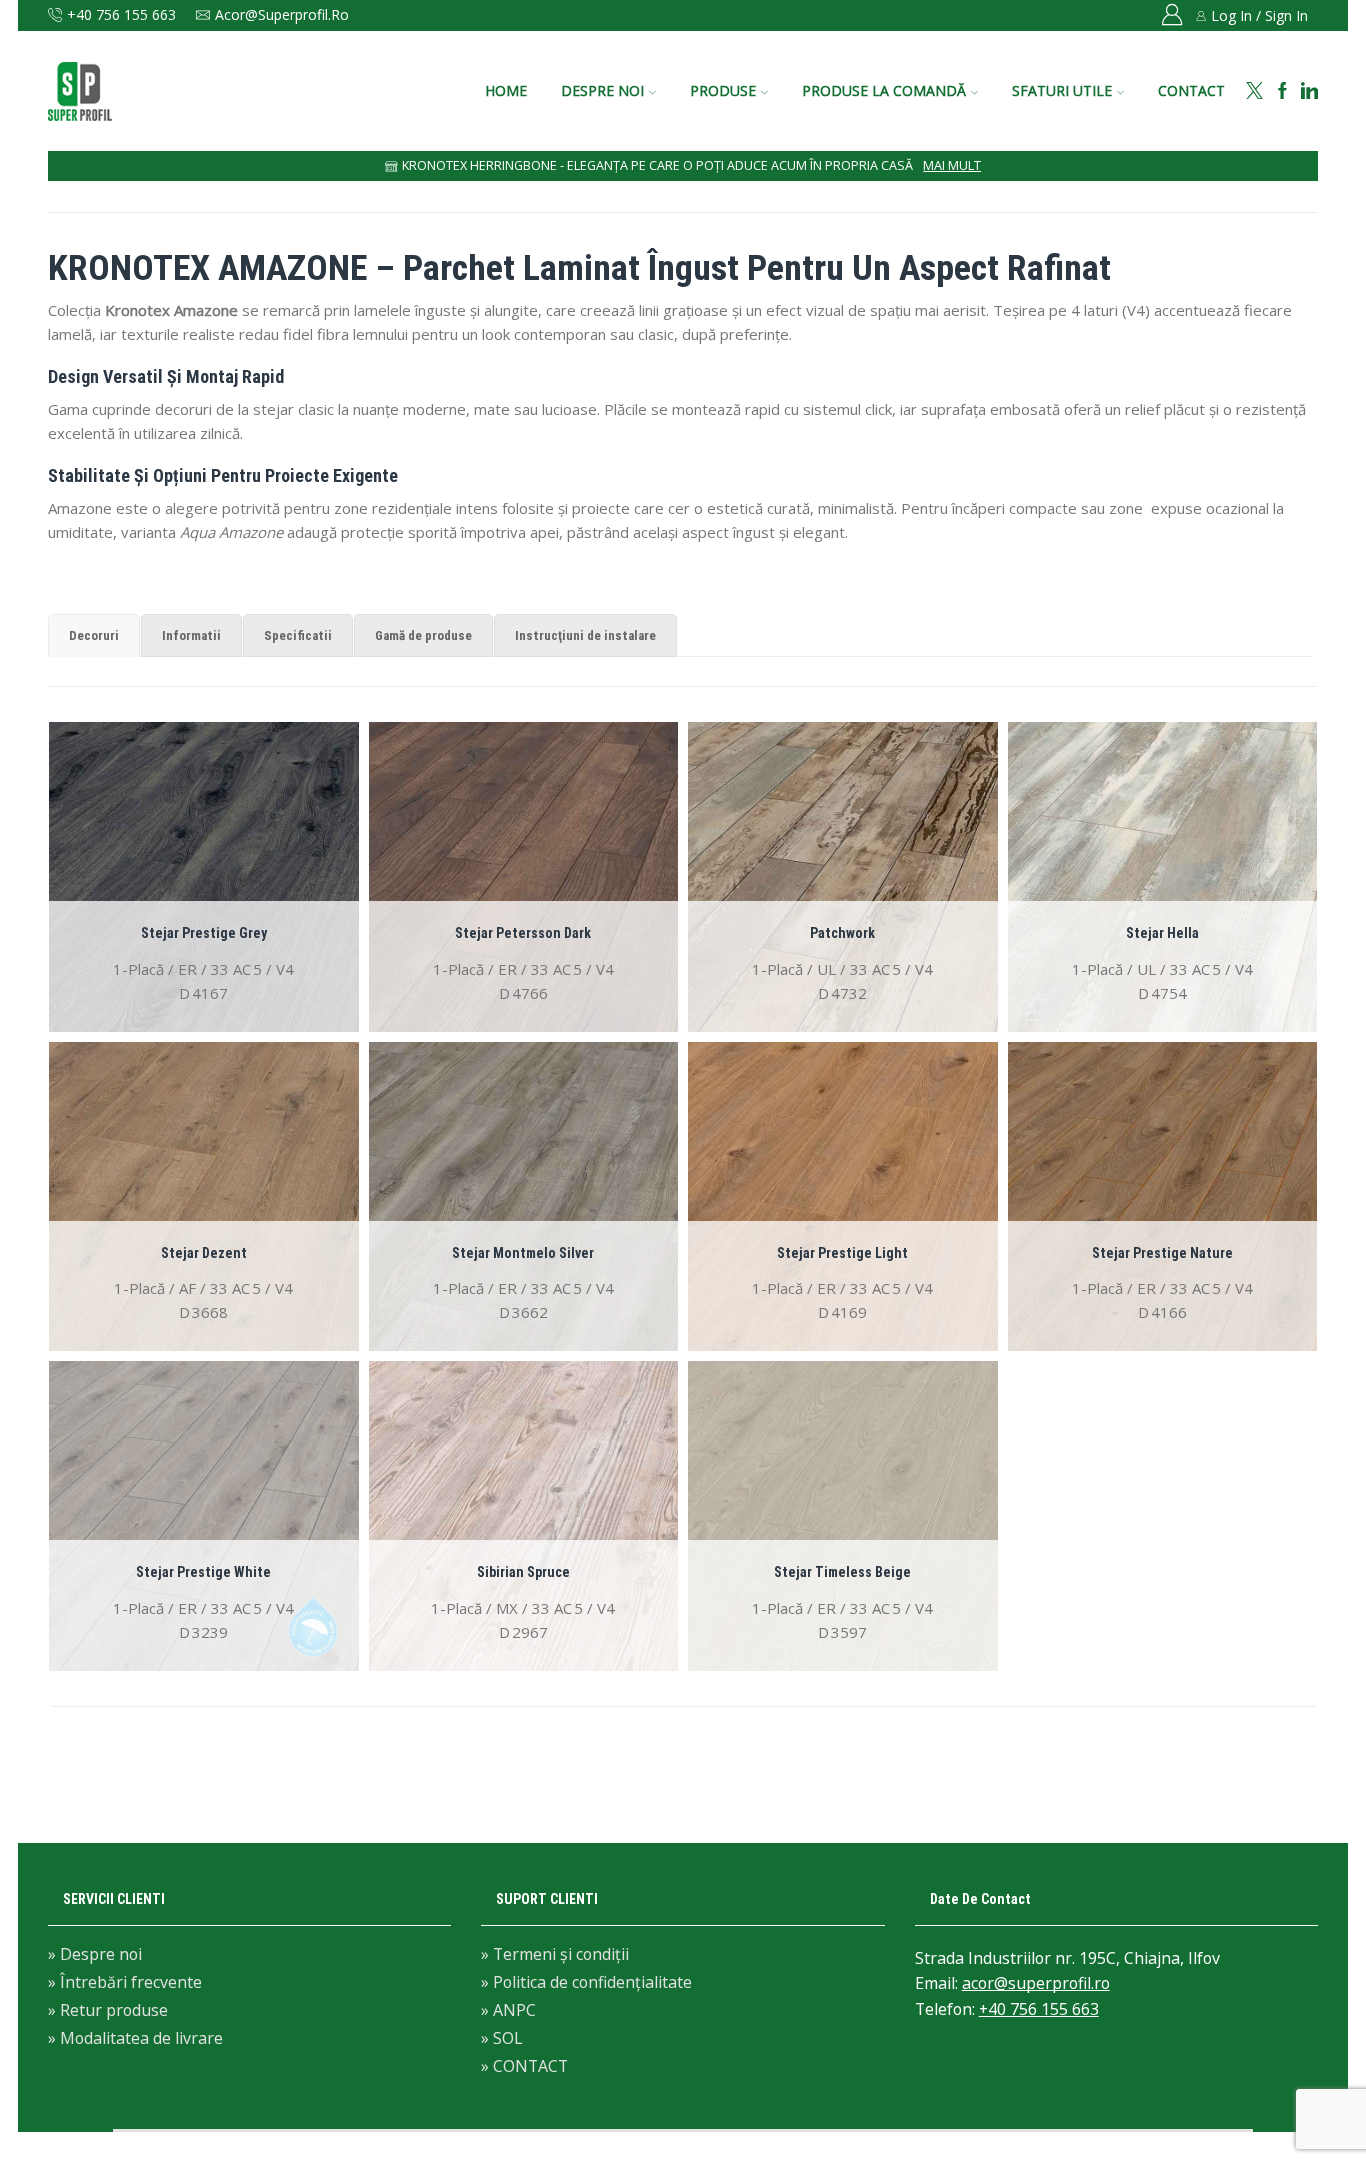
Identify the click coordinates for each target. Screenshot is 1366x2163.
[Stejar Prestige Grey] (204, 877)
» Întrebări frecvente (125, 1982)
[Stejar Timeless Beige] (843, 1516)
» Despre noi (95, 1955)
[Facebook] (1282, 91)
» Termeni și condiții (555, 1955)
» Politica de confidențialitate (586, 1982)
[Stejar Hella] (1163, 877)
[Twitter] (1254, 91)
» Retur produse (108, 2010)
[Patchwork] (843, 877)
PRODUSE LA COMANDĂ (884, 90)
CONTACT (1191, 90)
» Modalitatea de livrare (135, 2037)
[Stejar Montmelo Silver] (524, 1197)
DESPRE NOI (602, 90)
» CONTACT (524, 2065)
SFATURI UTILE (1062, 90)
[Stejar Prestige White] (204, 1516)
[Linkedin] (1309, 91)
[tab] (94, 635)
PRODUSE (723, 90)
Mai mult (952, 165)
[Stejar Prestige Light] (843, 1197)
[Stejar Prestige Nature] (1163, 1197)
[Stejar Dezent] (204, 1197)
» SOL (502, 2038)
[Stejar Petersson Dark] (524, 877)
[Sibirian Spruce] (524, 1516)
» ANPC (508, 2010)
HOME (506, 90)
